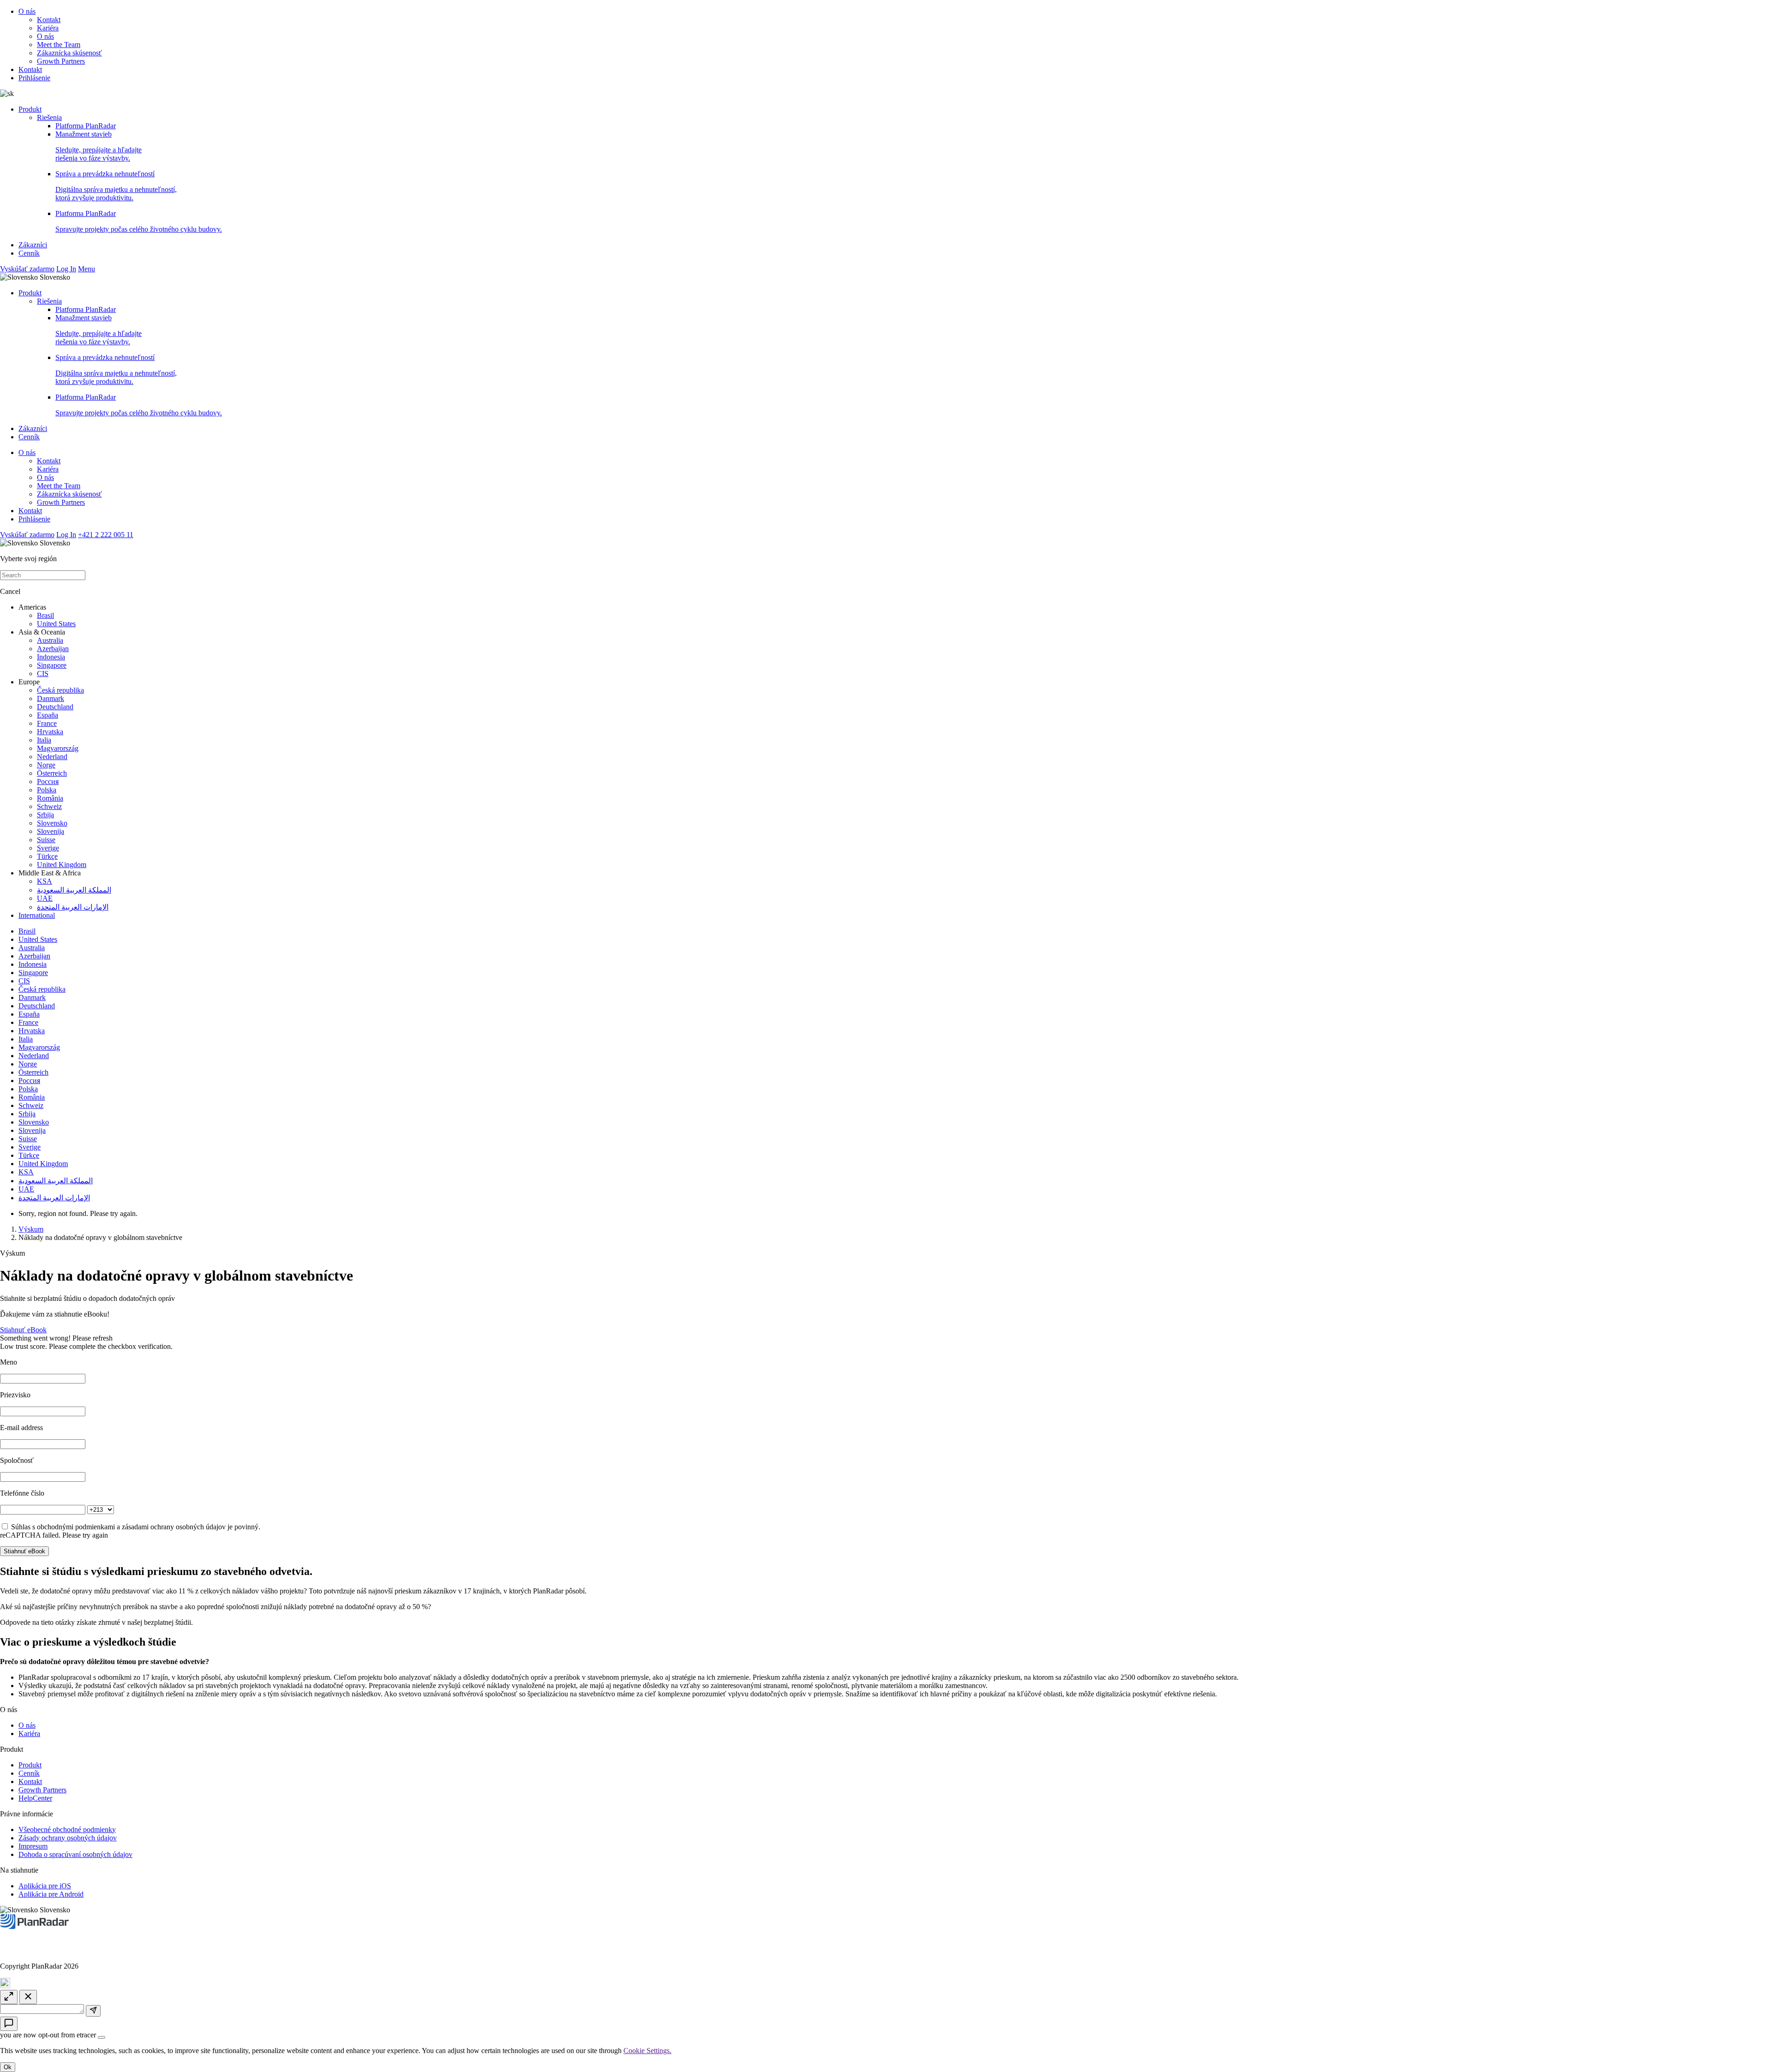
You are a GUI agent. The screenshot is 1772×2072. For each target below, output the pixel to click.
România (50, 798)
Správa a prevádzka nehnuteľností (116, 186)
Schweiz (49, 806)
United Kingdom (62, 865)
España (48, 715)
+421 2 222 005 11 (106, 535)
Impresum (33, 1846)
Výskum (31, 1229)
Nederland (52, 757)
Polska (47, 790)
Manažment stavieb (99, 146)
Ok (8, 2067)
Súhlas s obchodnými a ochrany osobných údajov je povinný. (136, 1527)
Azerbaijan (53, 649)
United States (56, 624)
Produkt (30, 109)
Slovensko (52, 823)
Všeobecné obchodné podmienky (67, 1829)
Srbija (45, 815)
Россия (48, 781)
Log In (66, 269)
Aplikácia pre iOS (45, 1886)
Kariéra (48, 28)
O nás (27, 11)
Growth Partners (61, 61)
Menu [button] (87, 269)
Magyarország (58, 748)
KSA (45, 881)
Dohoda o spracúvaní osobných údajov (75, 1854)
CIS (43, 674)
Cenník (29, 253)
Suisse (46, 840)
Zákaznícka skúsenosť (69, 53)
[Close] (102, 2037)
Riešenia (49, 117)
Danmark (51, 698)
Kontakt (49, 20)
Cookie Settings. (647, 2051)
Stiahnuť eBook (23, 1330)
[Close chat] (28, 1997)
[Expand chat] (9, 1997)
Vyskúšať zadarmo (27, 269)
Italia (44, 740)
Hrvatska (50, 732)
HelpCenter (35, 1798)
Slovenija (51, 831)
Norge (46, 765)
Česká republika (60, 690)
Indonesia (51, 657)
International (37, 915)
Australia (50, 640)
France (47, 723)
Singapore (52, 665)
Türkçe (47, 856)
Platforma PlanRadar (86, 126)
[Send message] (93, 2011)
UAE (45, 898)
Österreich (52, 773)
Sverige (48, 848)
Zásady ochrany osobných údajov (68, 1838)
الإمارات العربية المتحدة (73, 907)
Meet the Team (59, 45)
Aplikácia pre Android (51, 1894)
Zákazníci (33, 245)
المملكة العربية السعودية (74, 890)
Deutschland (55, 707)
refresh (103, 1338)
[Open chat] (9, 2024)
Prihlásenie (34, 78)
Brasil (45, 615)
